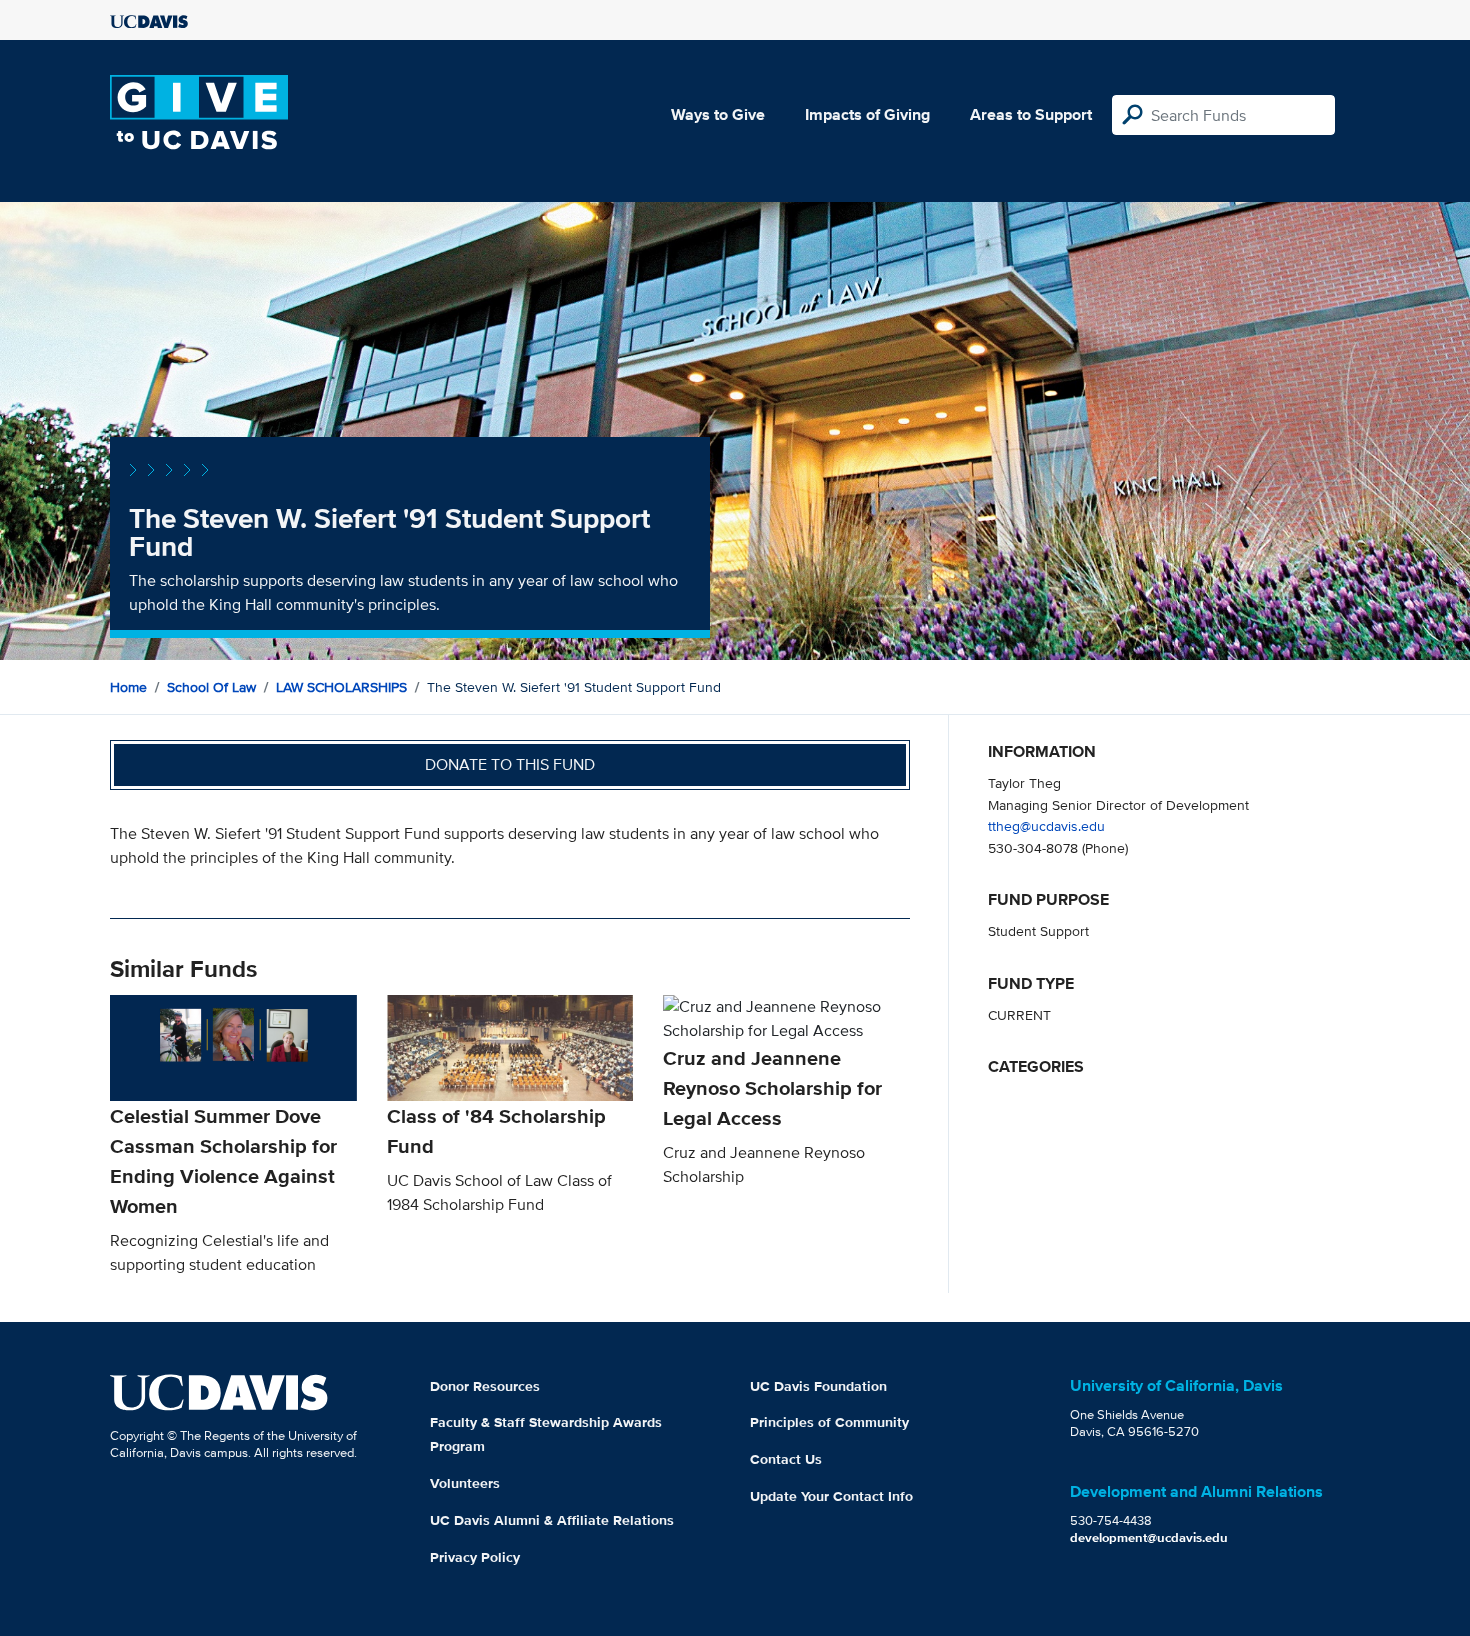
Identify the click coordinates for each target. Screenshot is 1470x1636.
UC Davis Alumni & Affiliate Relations (552, 1520)
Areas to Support (1031, 114)
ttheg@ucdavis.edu (1046, 825)
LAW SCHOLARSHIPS (341, 687)
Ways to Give (718, 114)
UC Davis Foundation (818, 1386)
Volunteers (465, 1483)
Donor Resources (485, 1386)
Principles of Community (829, 1422)
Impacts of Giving (867, 114)
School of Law (211, 687)
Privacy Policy (475, 1557)
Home (128, 687)
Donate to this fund (510, 764)
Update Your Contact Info (831, 1496)
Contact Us (786, 1459)
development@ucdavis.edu (1149, 1537)
